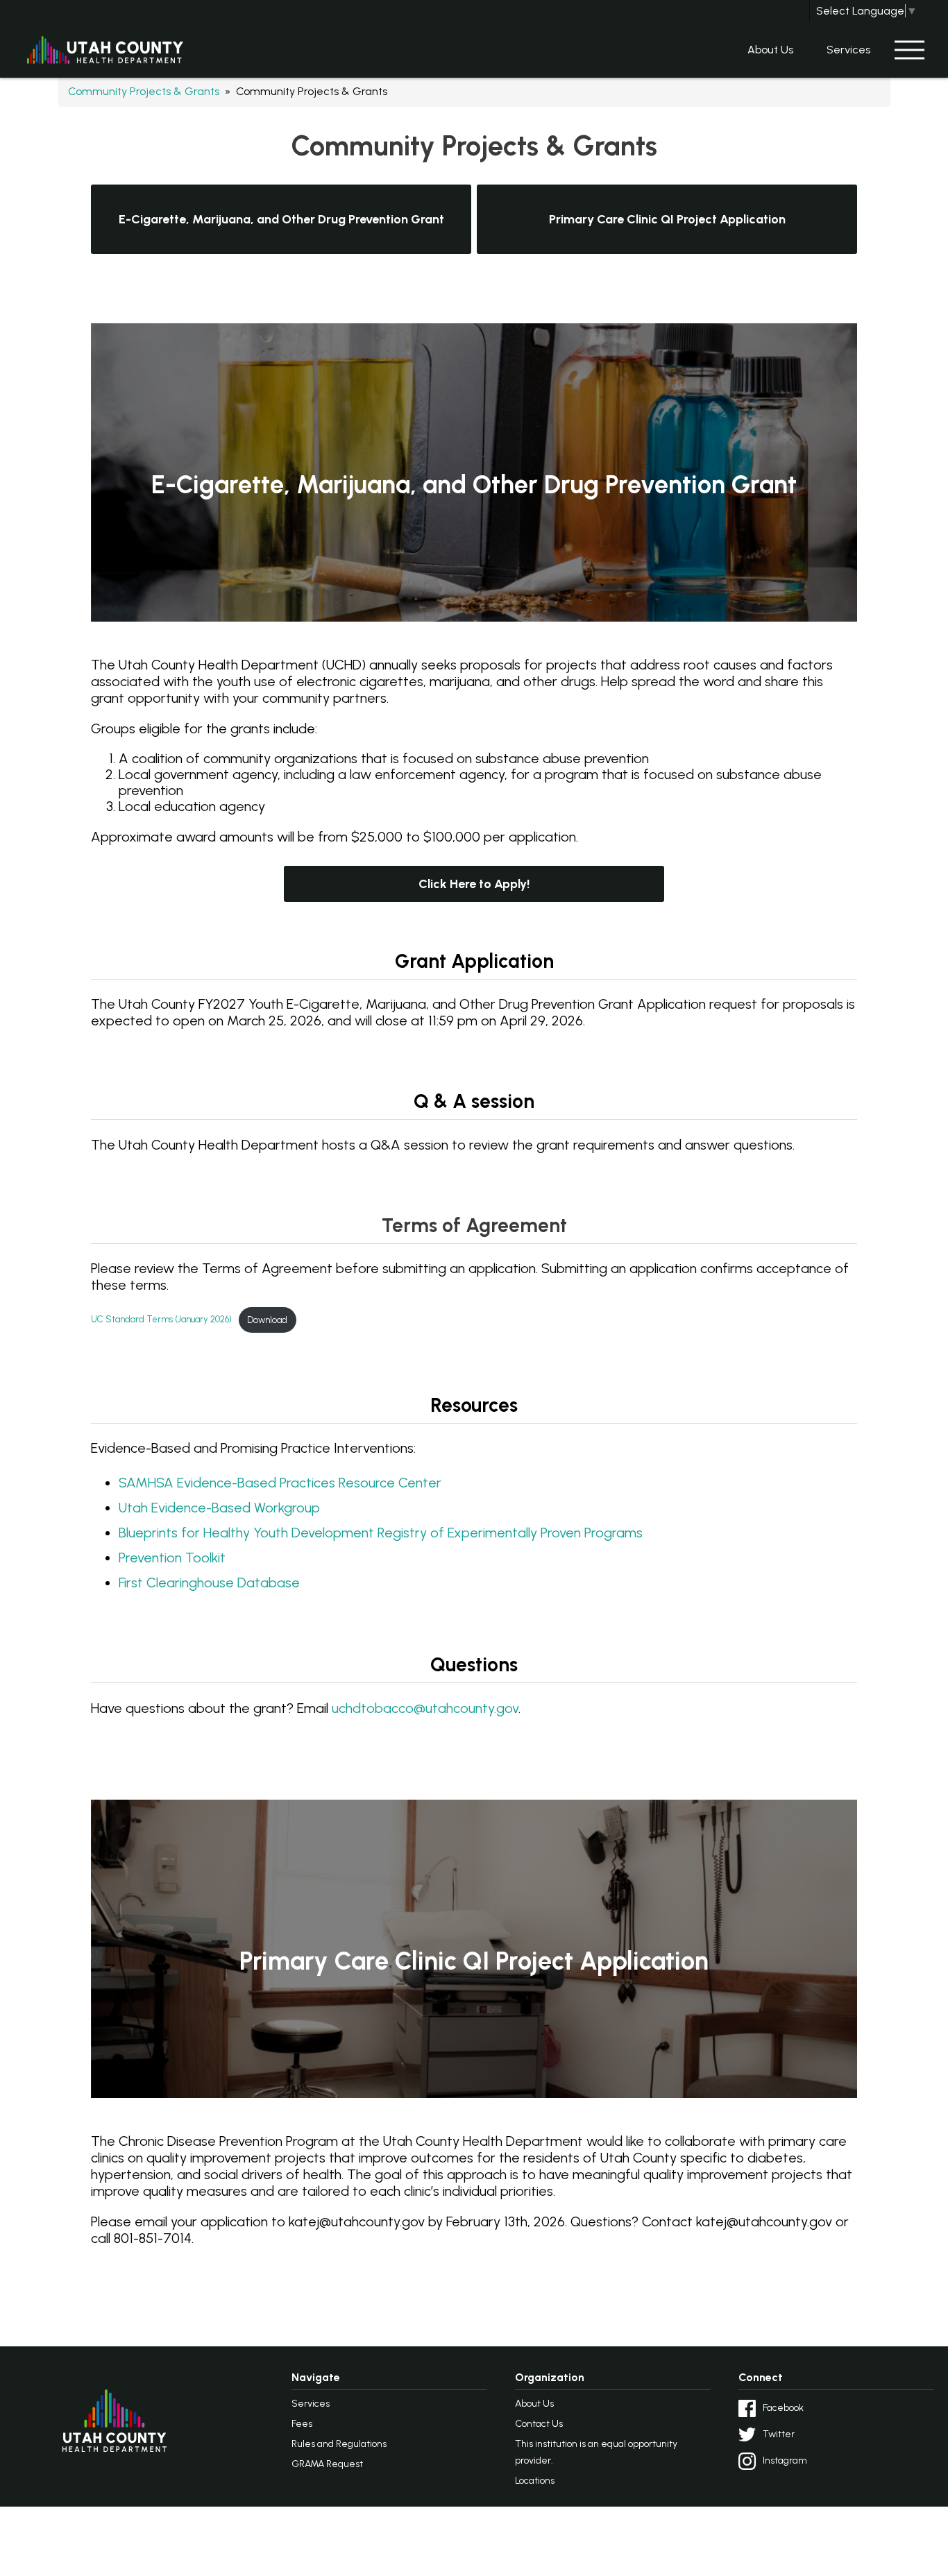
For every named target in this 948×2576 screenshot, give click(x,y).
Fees (302, 2424)
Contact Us (539, 2424)
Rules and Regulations (339, 2444)
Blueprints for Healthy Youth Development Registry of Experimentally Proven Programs (381, 1533)
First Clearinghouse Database (209, 1583)
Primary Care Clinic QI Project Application (667, 219)
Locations (535, 2481)
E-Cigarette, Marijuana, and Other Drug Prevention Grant (281, 219)
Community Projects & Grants (144, 91)
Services (848, 50)
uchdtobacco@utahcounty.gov (425, 1708)
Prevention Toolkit (172, 1558)
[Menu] (909, 50)
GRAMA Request (327, 2464)
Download (267, 1320)
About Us (770, 50)
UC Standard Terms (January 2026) (161, 1320)
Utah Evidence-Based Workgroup (219, 1508)
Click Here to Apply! (474, 884)
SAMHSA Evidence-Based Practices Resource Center (280, 1483)
